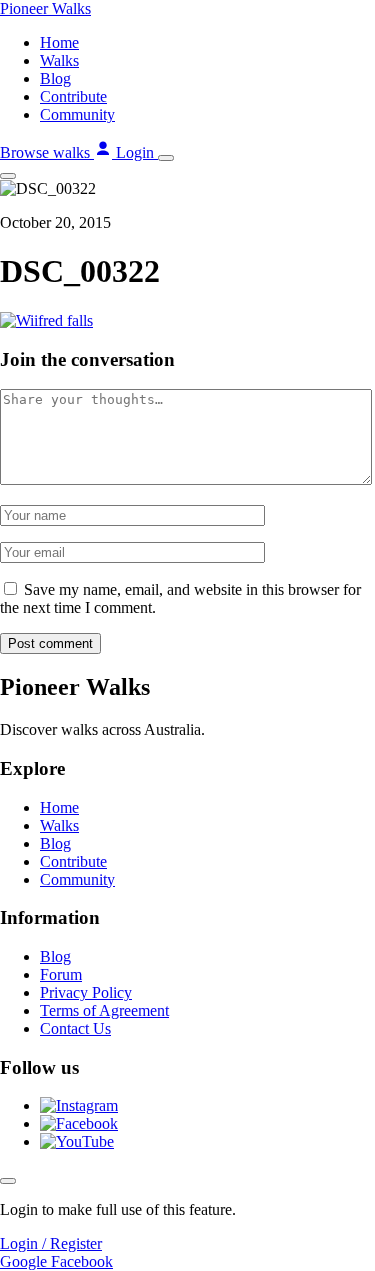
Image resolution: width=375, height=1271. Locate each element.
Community (77, 114)
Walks (59, 60)
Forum (61, 974)
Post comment (50, 643)
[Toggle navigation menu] (166, 158)
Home (59, 42)
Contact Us (75, 1028)
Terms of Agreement (104, 1010)
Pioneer (45, 8)
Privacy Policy (86, 992)
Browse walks (47, 152)
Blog (55, 78)
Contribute (73, 96)
